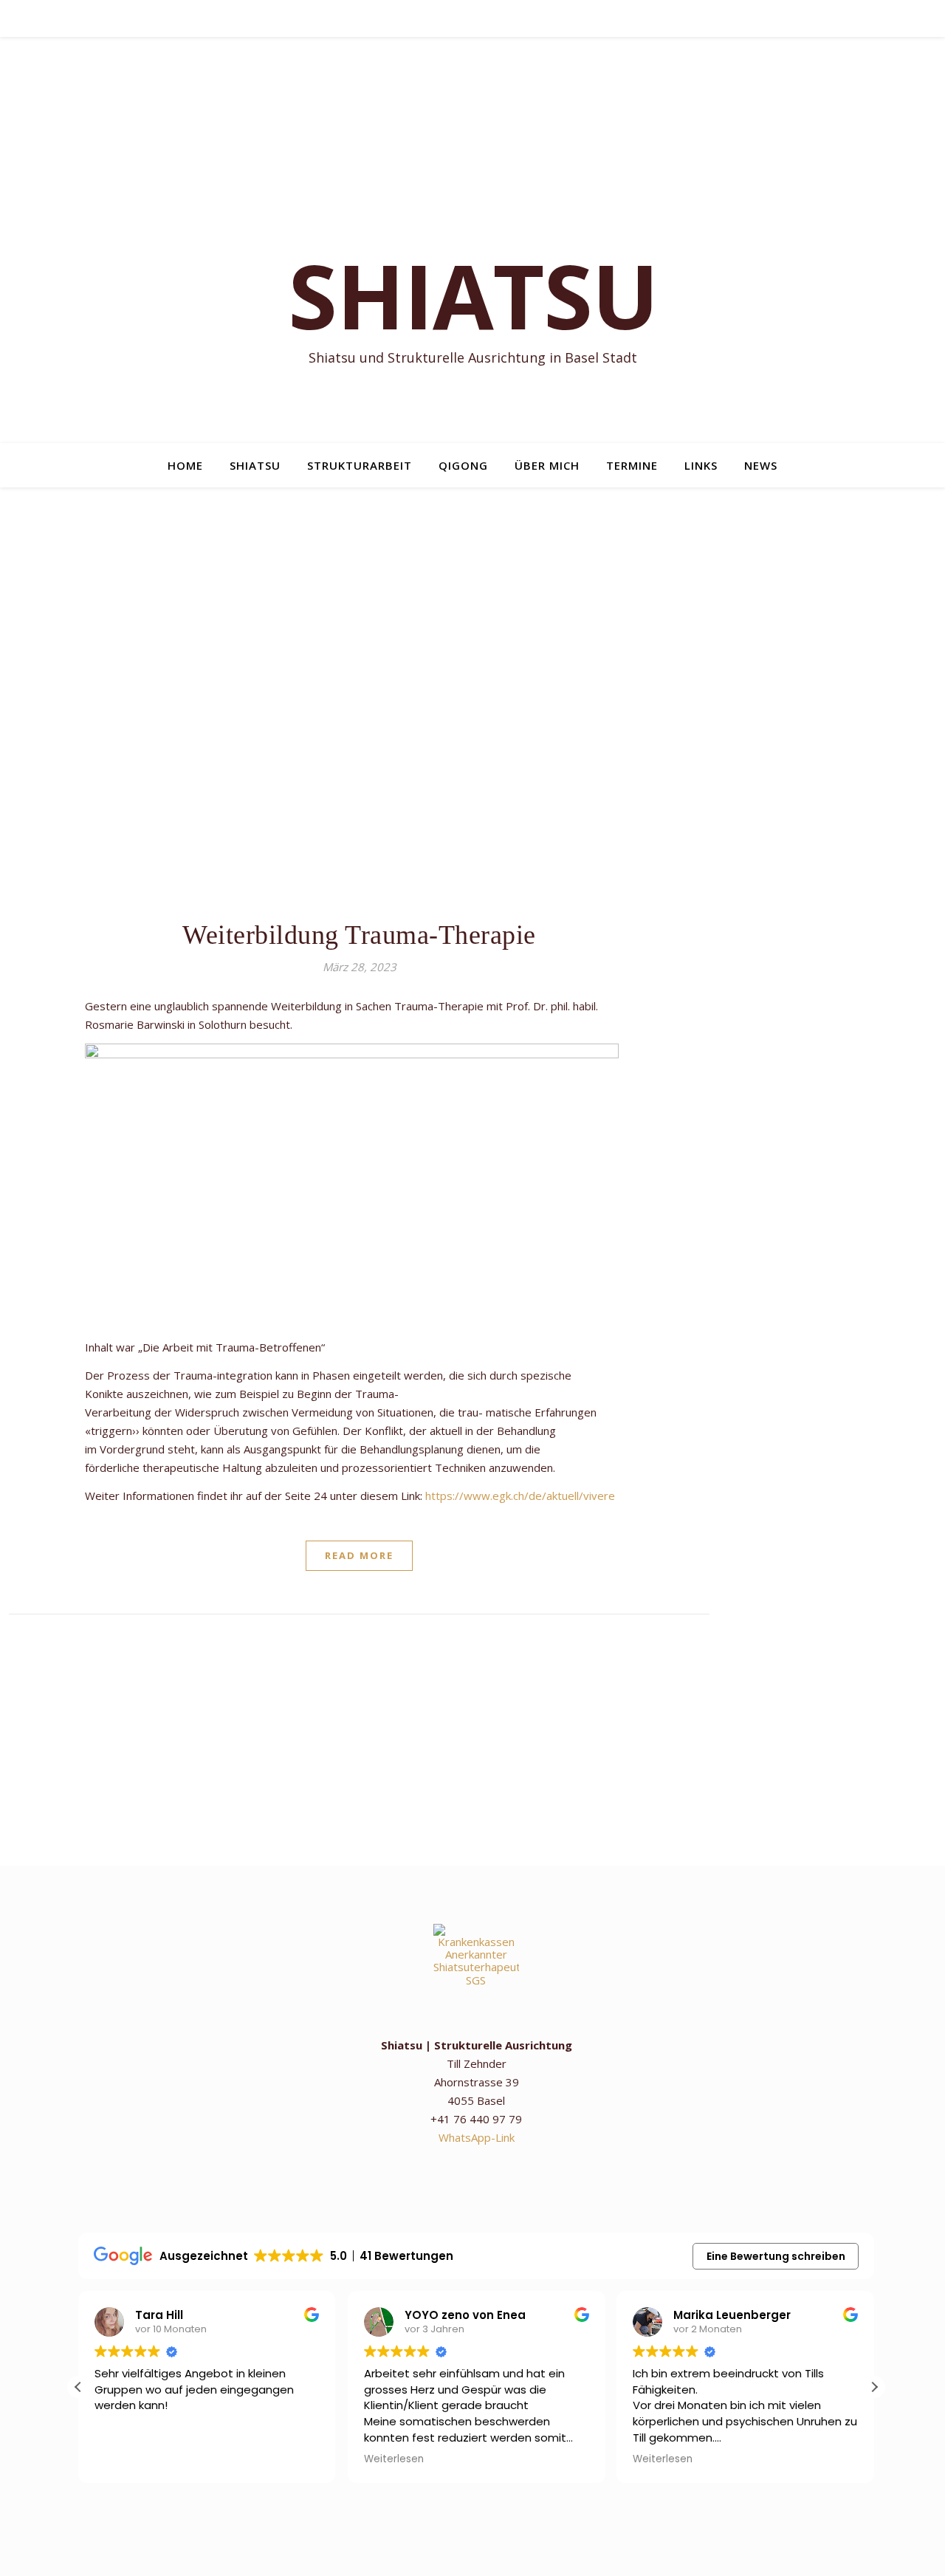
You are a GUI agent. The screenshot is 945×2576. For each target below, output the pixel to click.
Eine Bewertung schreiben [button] (776, 2256)
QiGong (463, 465)
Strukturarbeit (360, 465)
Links (701, 465)
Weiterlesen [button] (394, 2459)
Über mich (547, 465)
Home (185, 465)
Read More (359, 1555)
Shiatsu (255, 465)
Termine (632, 465)
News (761, 465)
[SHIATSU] (472, 240)
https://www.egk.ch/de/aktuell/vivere (520, 1496)
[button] (874, 2387)
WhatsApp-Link (477, 2137)
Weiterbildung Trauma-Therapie (359, 935)
